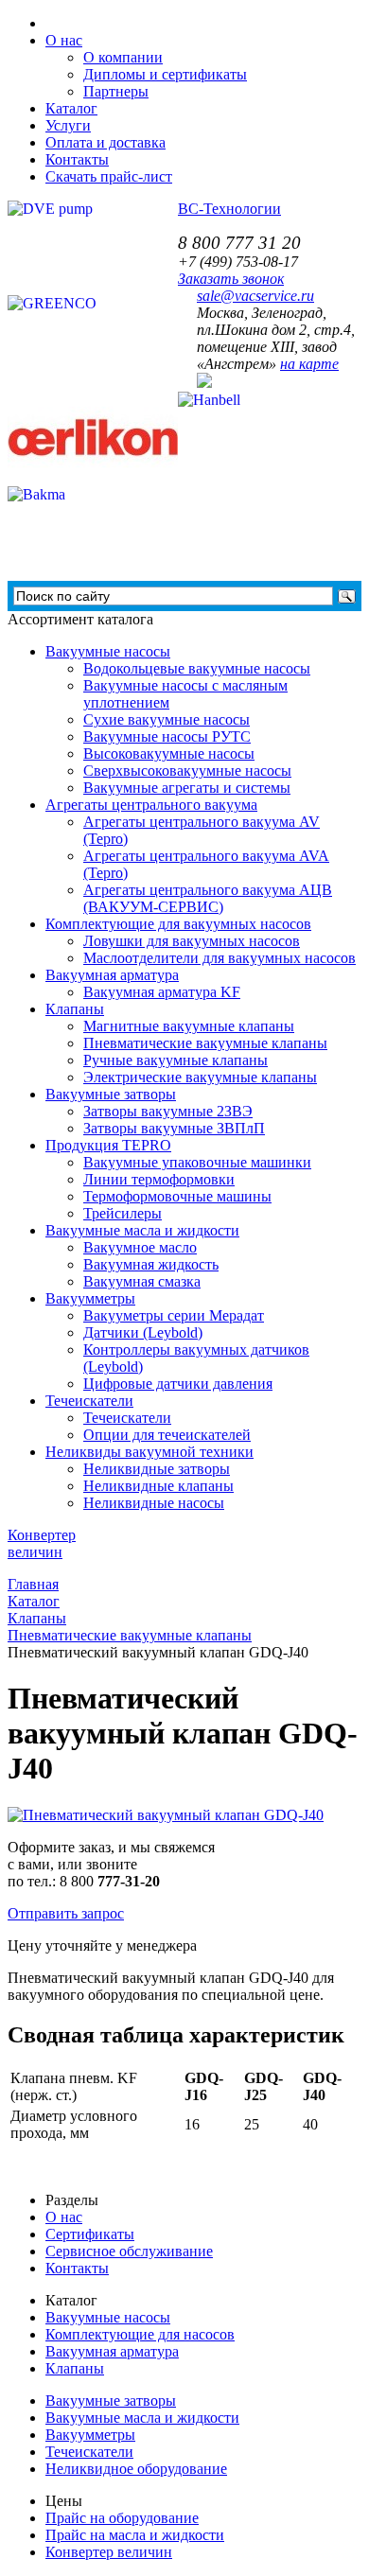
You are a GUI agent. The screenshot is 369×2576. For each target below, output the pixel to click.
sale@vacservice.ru (255, 296)
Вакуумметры (90, 1298)
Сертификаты (90, 2234)
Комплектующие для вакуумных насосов (178, 924)
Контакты (77, 159)
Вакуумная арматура (112, 975)
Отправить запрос (66, 1913)
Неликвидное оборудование (136, 2469)
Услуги (68, 125)
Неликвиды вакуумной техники (149, 1452)
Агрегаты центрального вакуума (151, 805)
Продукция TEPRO (108, 1145)
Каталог (71, 108)
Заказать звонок (231, 279)
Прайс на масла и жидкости (135, 2535)
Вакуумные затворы (111, 1094)
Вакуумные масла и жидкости (142, 1230)
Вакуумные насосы (108, 651)
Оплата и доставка (105, 142)
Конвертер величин (109, 2552)
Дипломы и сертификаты (165, 74)
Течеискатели (89, 1401)
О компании (123, 57)
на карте (309, 364)
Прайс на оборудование (122, 2518)
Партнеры (116, 91)
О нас (64, 2217)
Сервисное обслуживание (129, 2251)
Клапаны (75, 1009)
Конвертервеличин (42, 1543)
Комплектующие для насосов (140, 2334)
